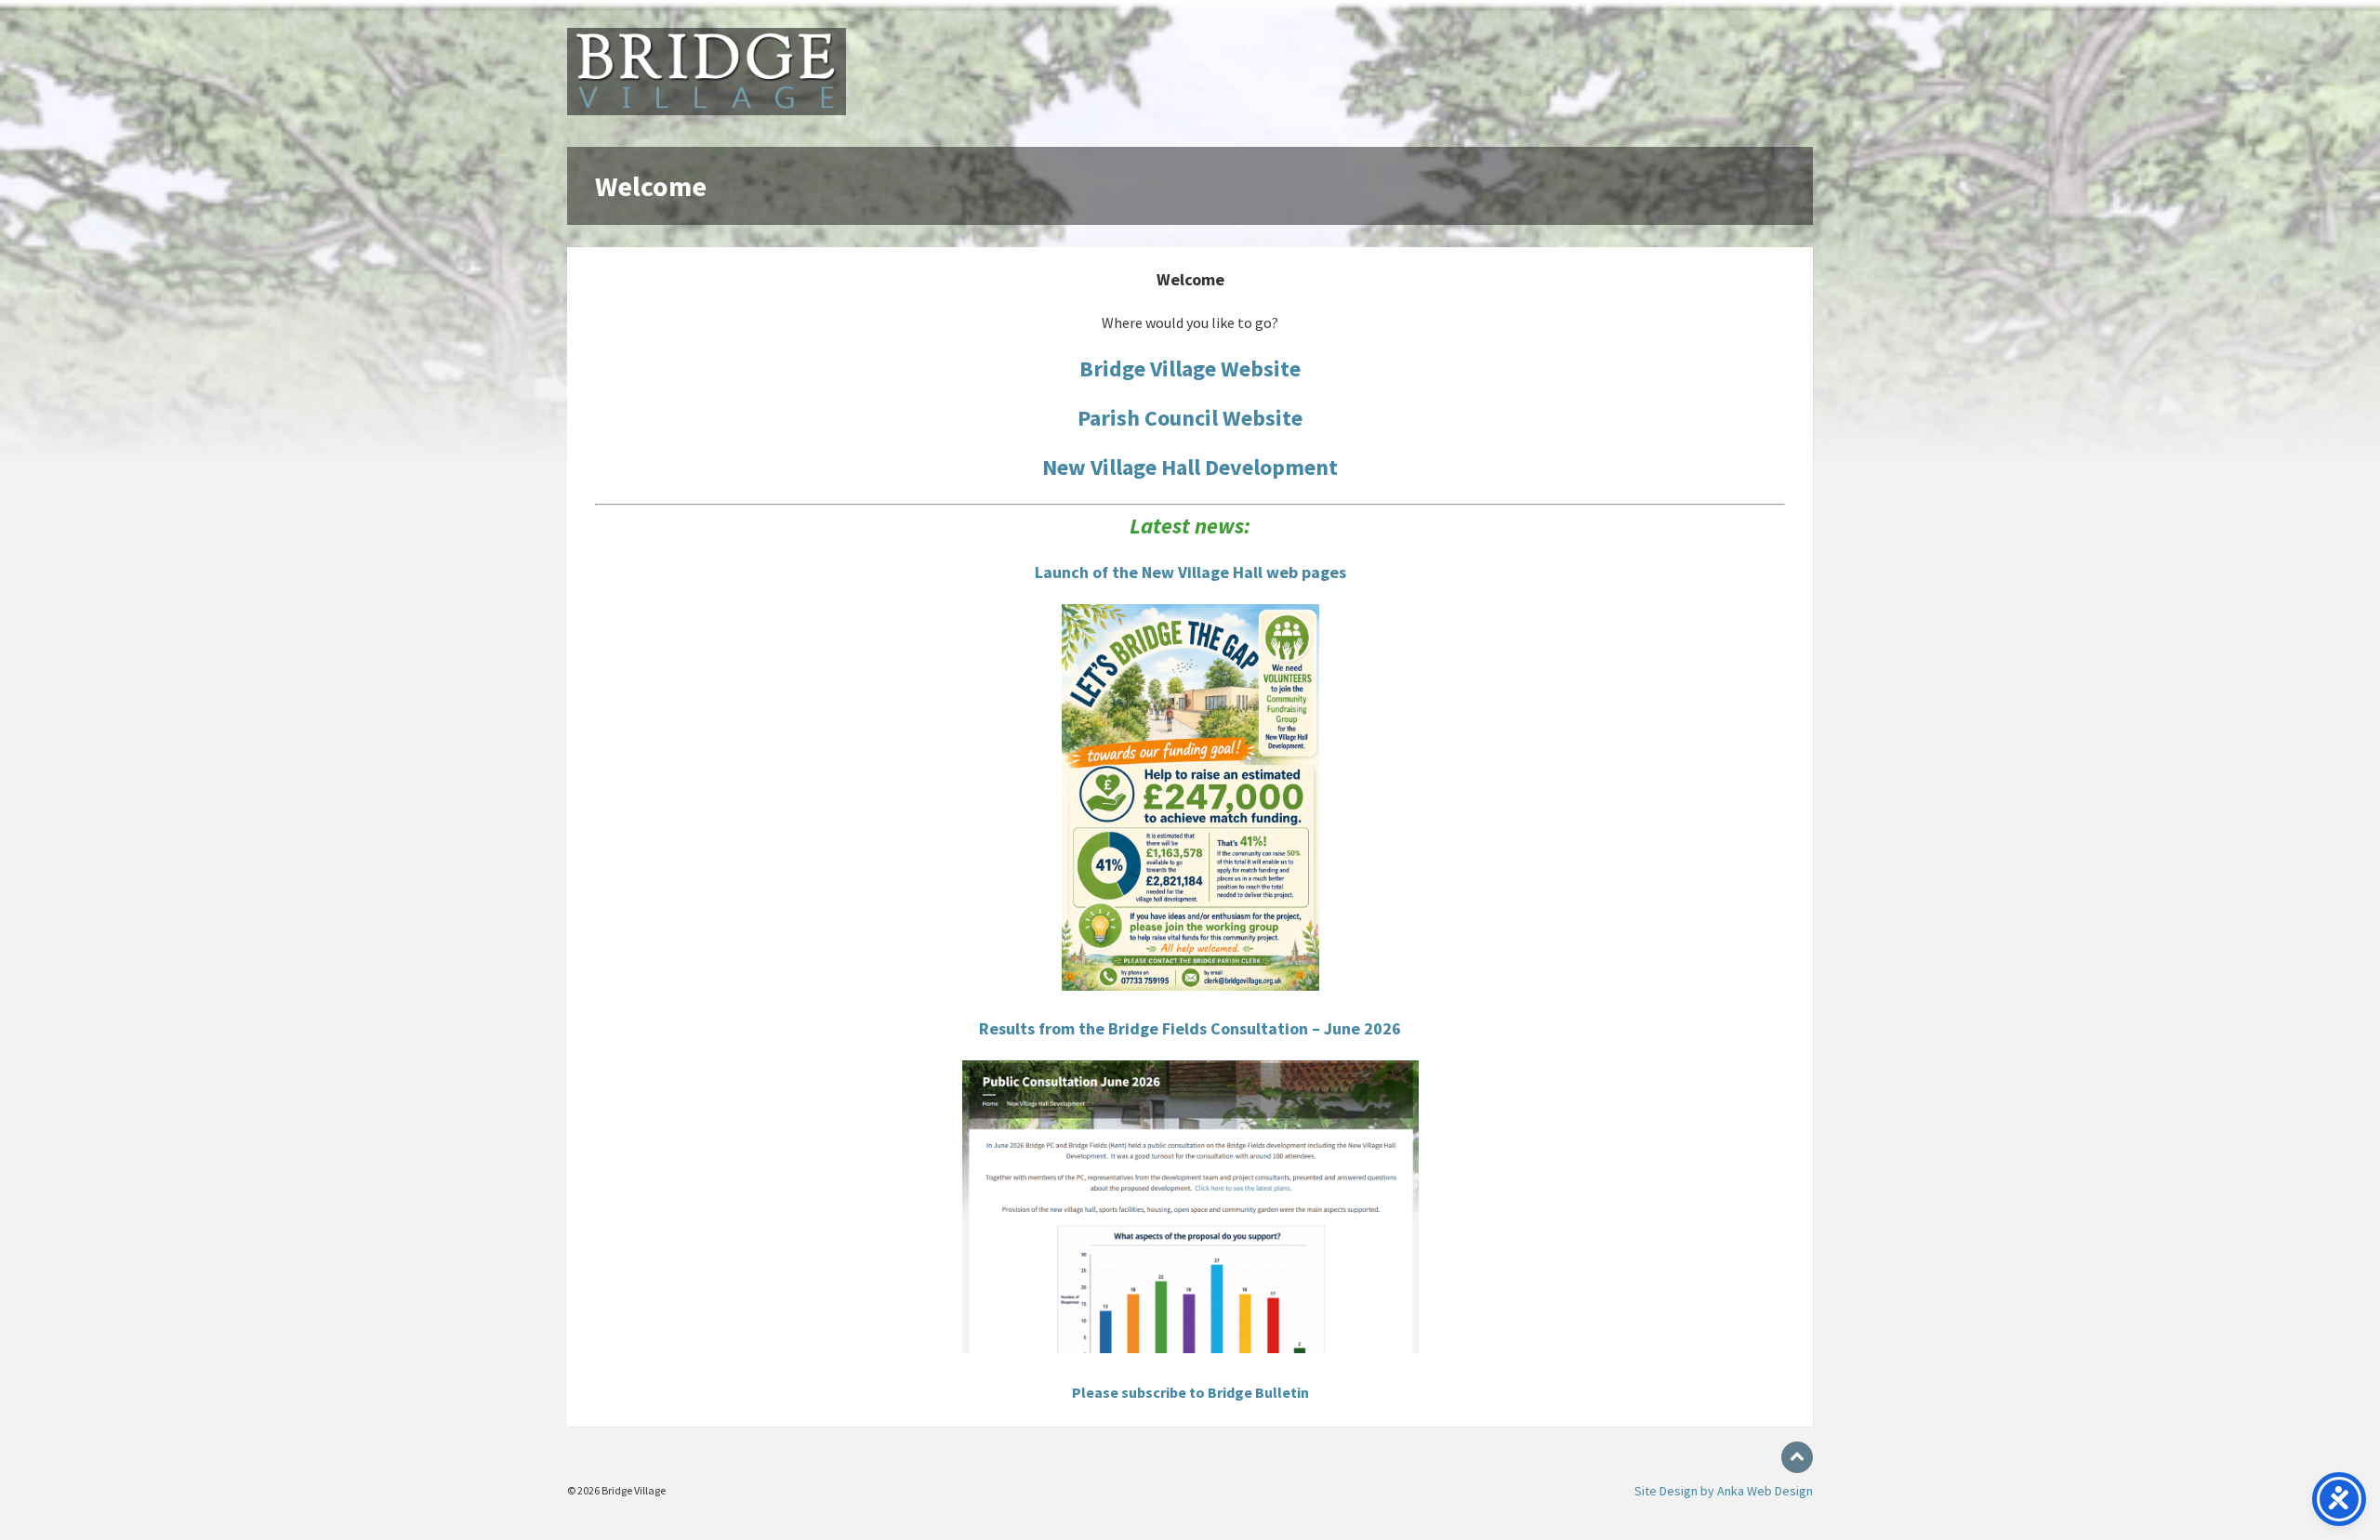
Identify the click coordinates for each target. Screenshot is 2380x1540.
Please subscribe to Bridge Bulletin (1190, 1392)
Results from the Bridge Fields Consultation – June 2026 (1190, 1028)
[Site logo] (707, 110)
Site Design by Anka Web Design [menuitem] (1724, 1491)
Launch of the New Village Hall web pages (1190, 572)
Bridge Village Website (1190, 369)
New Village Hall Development (1190, 467)
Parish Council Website (1190, 418)
